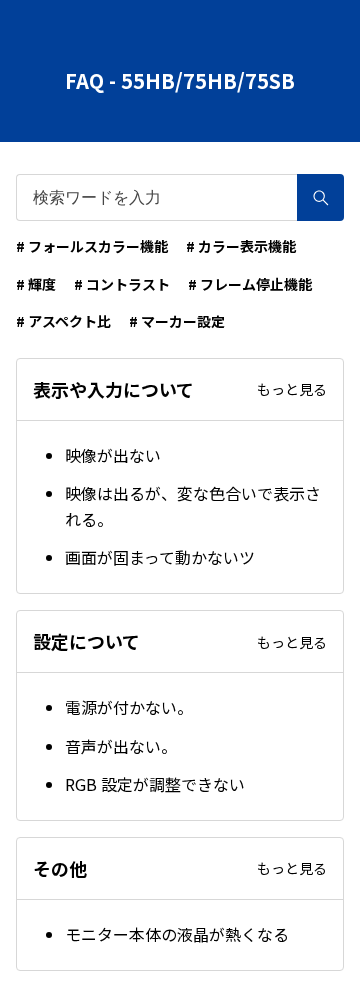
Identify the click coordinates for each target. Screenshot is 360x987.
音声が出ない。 (121, 746)
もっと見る (292, 389)
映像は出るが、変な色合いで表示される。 (193, 506)
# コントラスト (122, 284)
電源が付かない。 (129, 707)
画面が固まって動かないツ (160, 557)
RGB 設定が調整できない (155, 784)
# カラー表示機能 (241, 246)
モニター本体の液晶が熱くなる (177, 934)
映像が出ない (113, 455)
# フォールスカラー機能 (92, 246)
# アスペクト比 (63, 321)
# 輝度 (36, 284)
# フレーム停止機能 (250, 284)
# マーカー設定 (177, 321)
